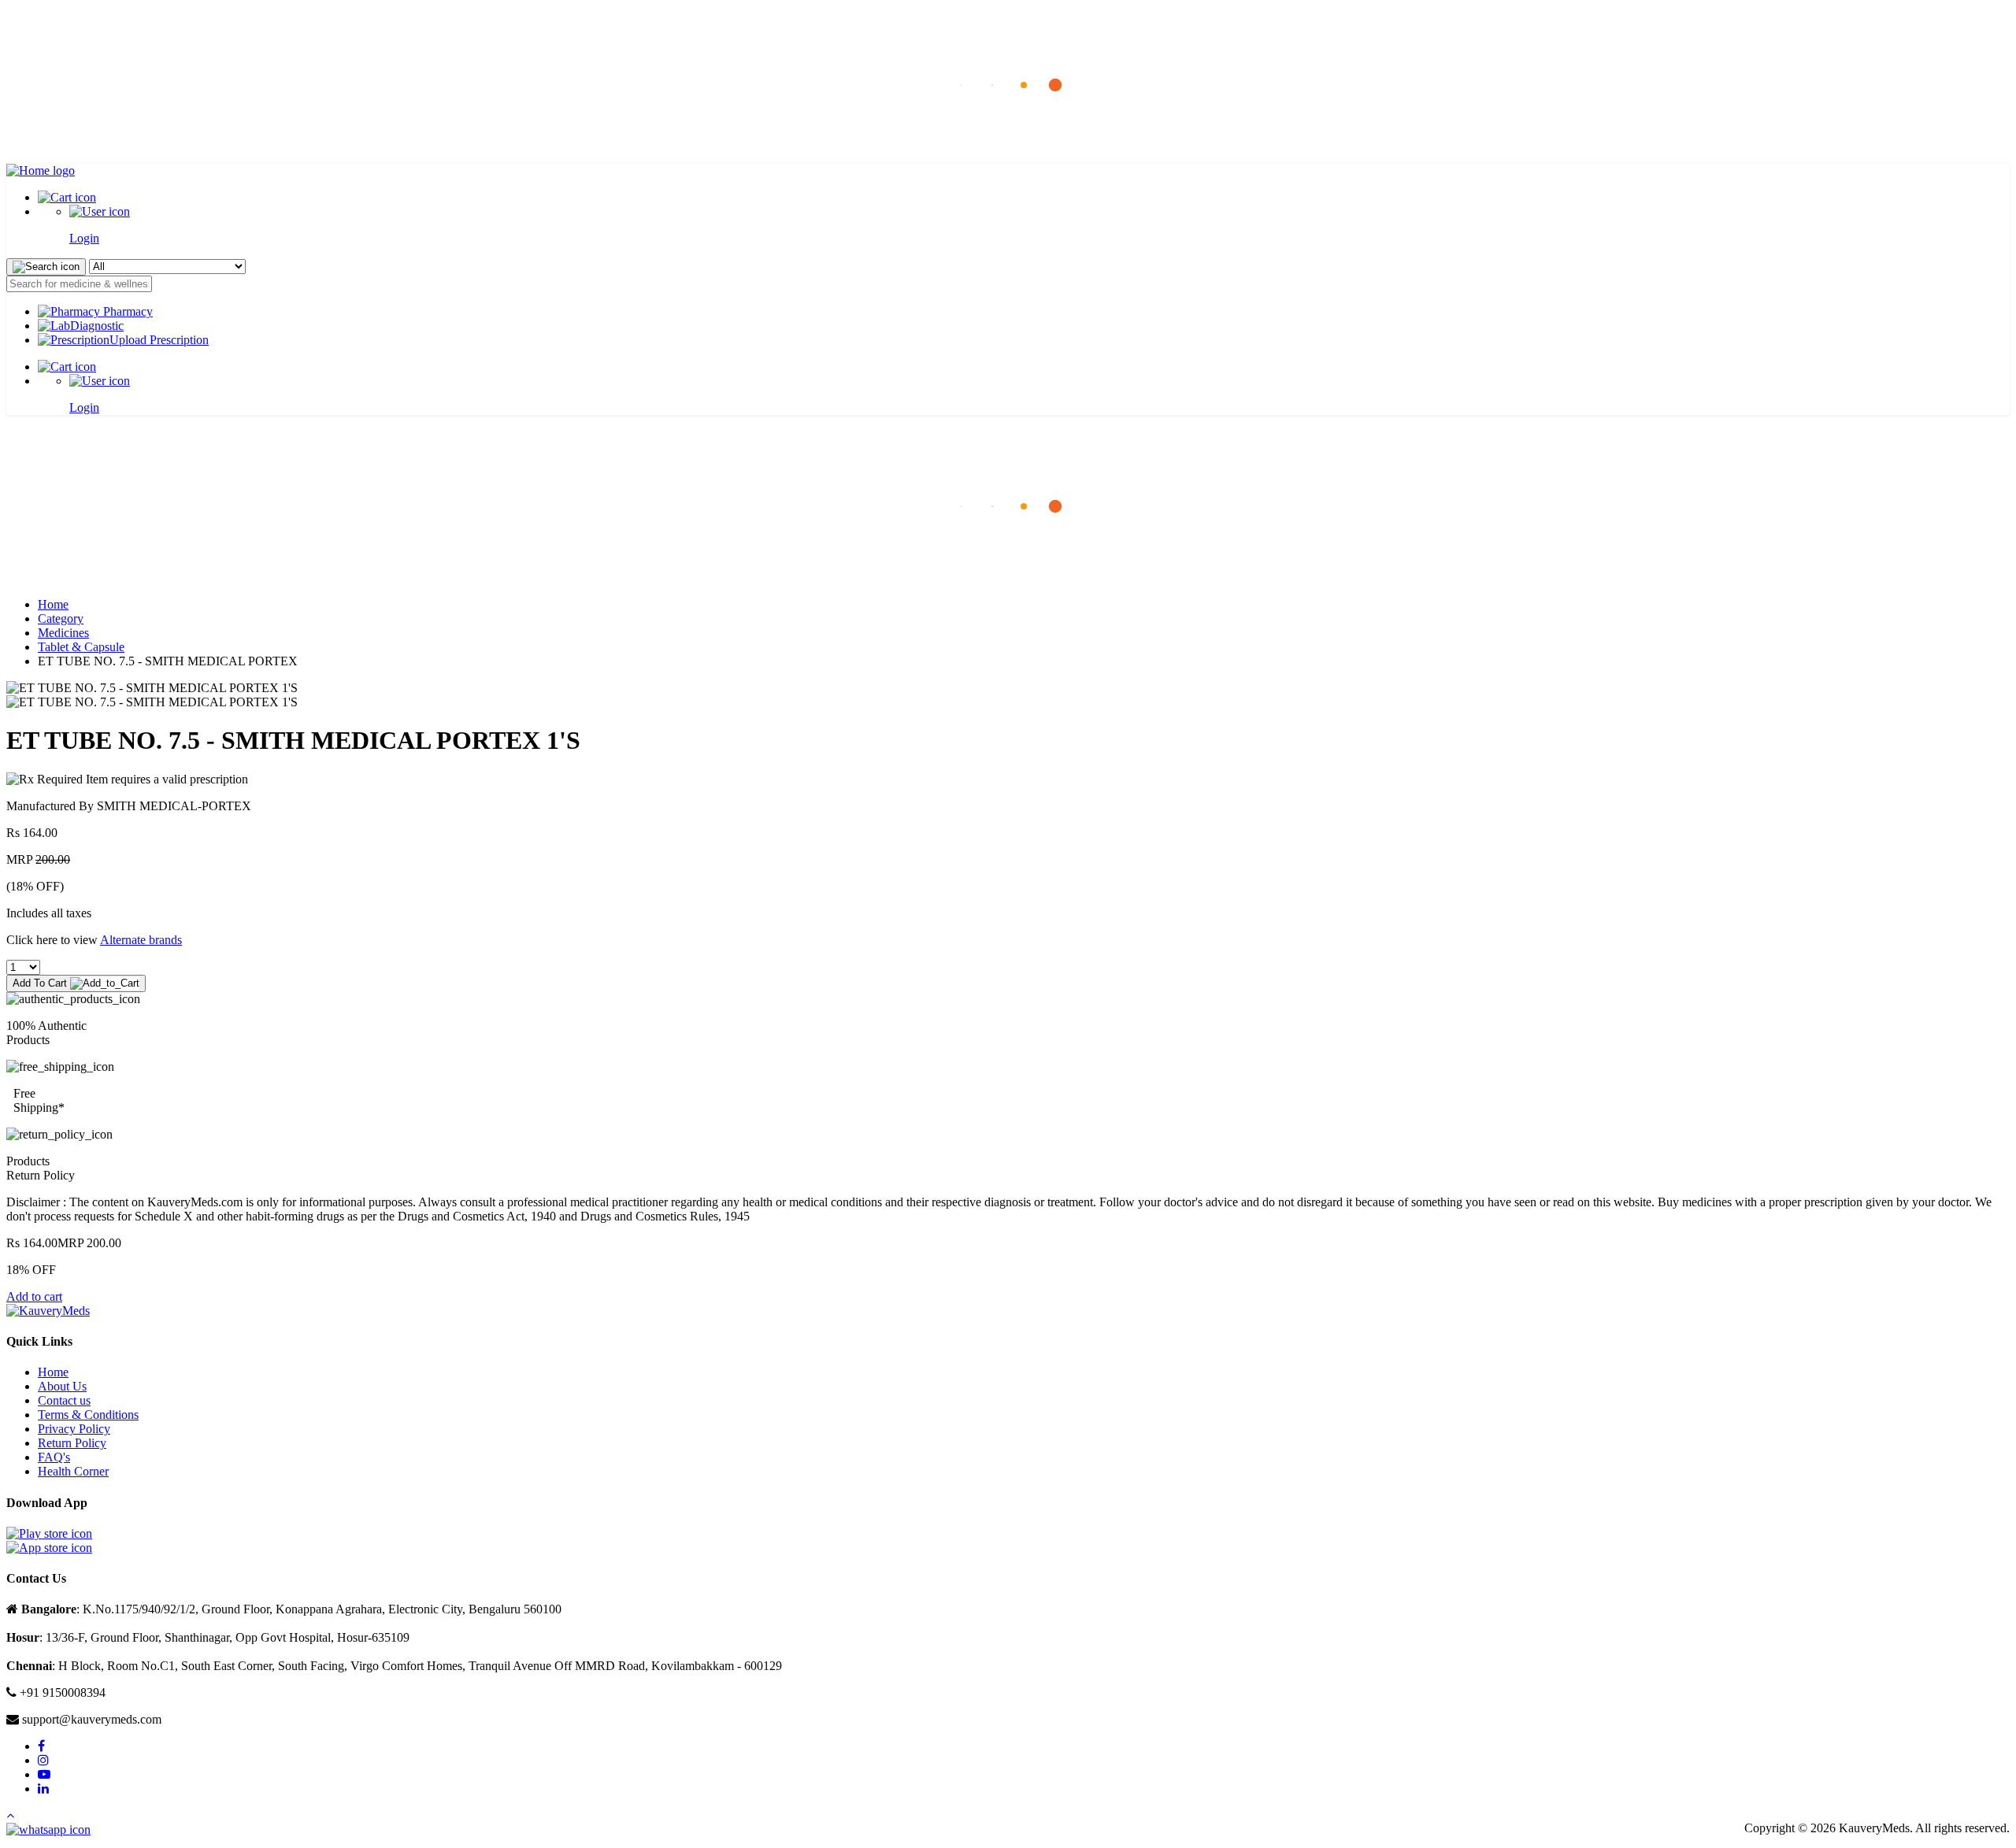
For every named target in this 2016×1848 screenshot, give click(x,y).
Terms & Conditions (88, 1415)
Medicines (63, 633)
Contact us (64, 1400)
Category (61, 618)
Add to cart (34, 1296)
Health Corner (73, 1471)
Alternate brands (141, 940)
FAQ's (54, 1457)
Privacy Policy (74, 1429)
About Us (62, 1386)
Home (53, 604)
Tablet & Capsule (81, 647)
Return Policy (72, 1443)
